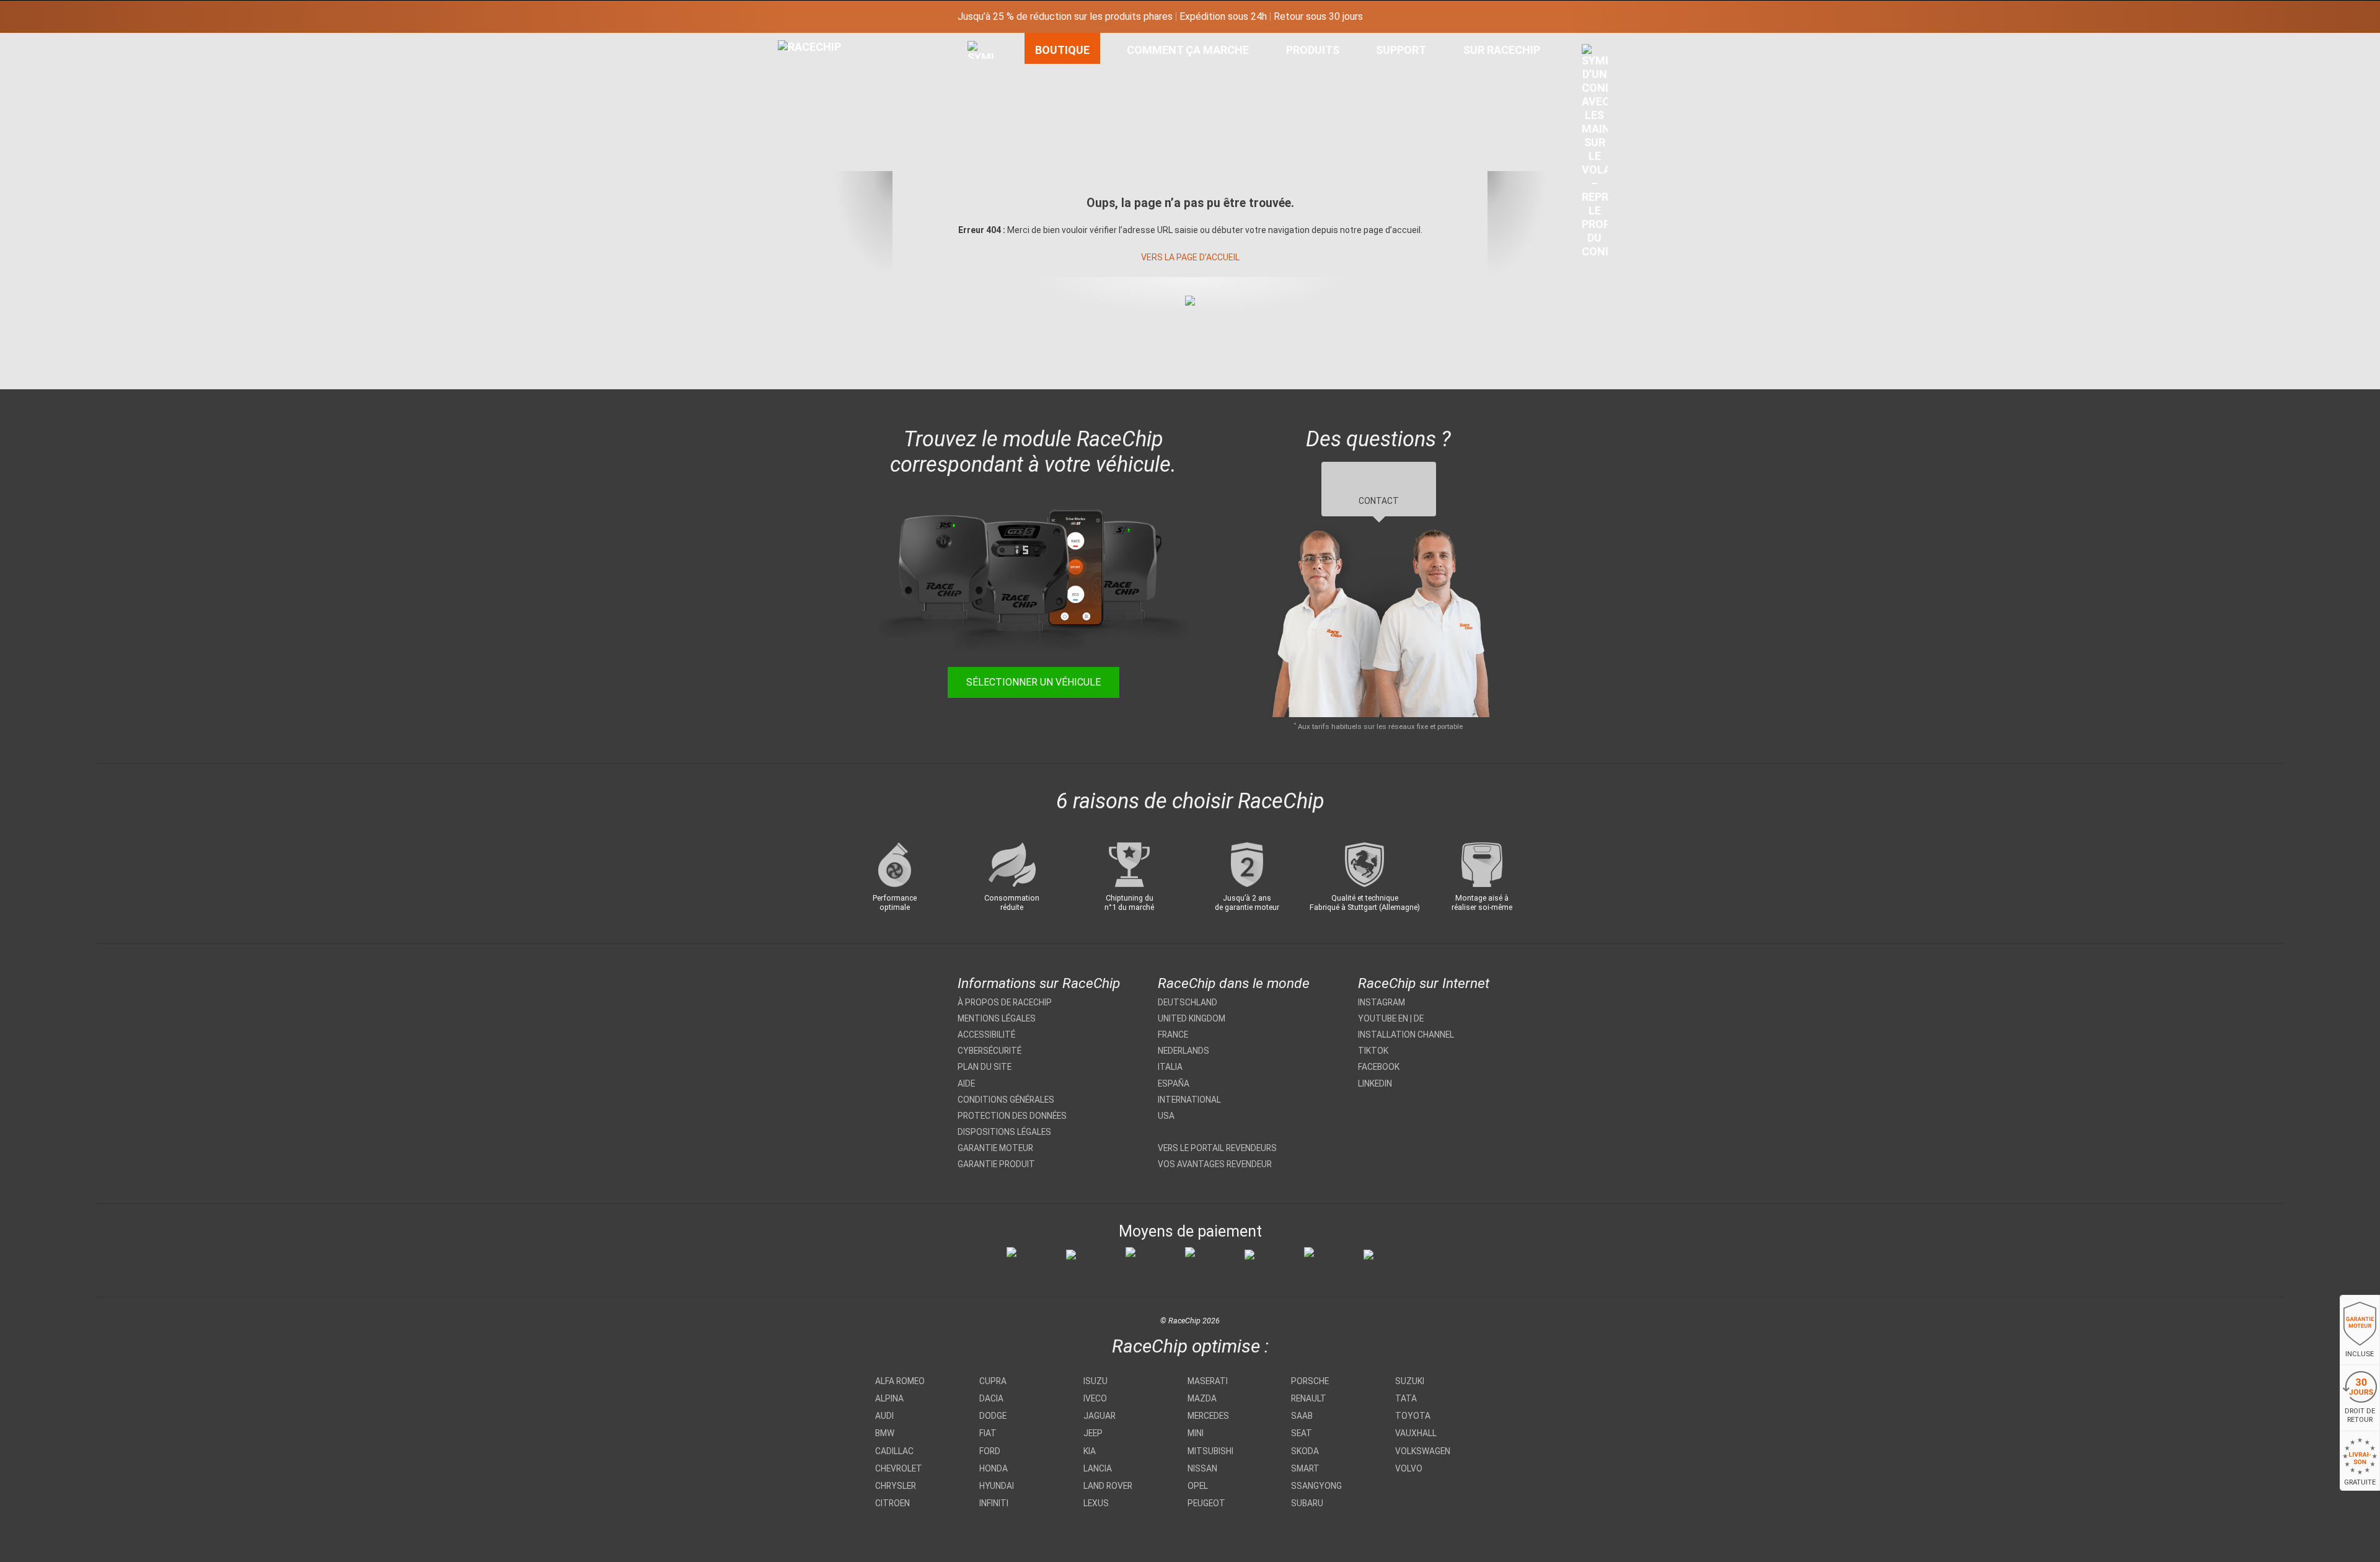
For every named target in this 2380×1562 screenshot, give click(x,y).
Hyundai (997, 1486)
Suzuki (1410, 1381)
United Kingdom (1192, 1018)
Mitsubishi (1210, 1451)
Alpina (889, 1398)
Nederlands (1183, 1051)
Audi (884, 1416)
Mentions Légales (997, 1018)
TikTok (1373, 1051)
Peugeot (1206, 1503)
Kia (1090, 1451)
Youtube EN (1383, 1018)
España (1174, 1083)
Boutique (1062, 50)
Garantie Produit (996, 1164)
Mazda (1202, 1398)
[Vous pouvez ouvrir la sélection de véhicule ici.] (981, 158)
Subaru (1307, 1503)
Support (1401, 50)
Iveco (1095, 1398)
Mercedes (1208, 1416)
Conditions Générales (1006, 1100)
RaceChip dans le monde (1234, 983)
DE (1419, 1018)
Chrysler (896, 1486)
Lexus (1096, 1503)
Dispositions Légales (1004, 1132)
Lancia (1098, 1468)
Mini (1196, 1433)
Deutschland (1188, 1002)
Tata (1406, 1398)
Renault (1309, 1398)
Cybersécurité (989, 1051)
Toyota (1413, 1416)
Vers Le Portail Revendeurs (1217, 1148)
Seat (1302, 1433)
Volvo (1409, 1468)
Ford (990, 1451)
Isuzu (1095, 1381)
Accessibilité (986, 1035)
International (1189, 1100)
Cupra (993, 1381)
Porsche (1310, 1381)
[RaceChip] (778, 40)
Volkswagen (1423, 1451)
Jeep (1093, 1433)
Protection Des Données (1012, 1116)
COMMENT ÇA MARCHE (1188, 50)
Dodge (993, 1416)
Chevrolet (899, 1468)
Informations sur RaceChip (1039, 983)
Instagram (1382, 1002)
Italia (1170, 1067)
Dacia (991, 1398)
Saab (1302, 1416)
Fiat (988, 1433)
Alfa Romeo (900, 1381)
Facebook (1379, 1067)
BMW (885, 1433)
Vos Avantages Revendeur (1215, 1164)
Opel (1198, 1486)
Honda (994, 1468)
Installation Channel (1406, 1035)
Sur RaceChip (1502, 50)
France (1173, 1035)
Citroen (892, 1503)
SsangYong (1316, 1486)
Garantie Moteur (995, 1148)
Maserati (1208, 1381)
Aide (966, 1083)
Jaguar (1100, 1416)
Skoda (1305, 1451)
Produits (1313, 50)
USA (1166, 1116)
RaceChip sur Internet (1424, 983)
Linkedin (1375, 1083)
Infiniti (994, 1503)
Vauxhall (1416, 1433)
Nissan (1202, 1468)
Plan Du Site (985, 1067)
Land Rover (1108, 1486)
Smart (1305, 1468)
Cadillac (894, 1451)
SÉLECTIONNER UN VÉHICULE (1034, 682)
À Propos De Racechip (1005, 1002)
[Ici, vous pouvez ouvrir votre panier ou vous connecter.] (1595, 154)
